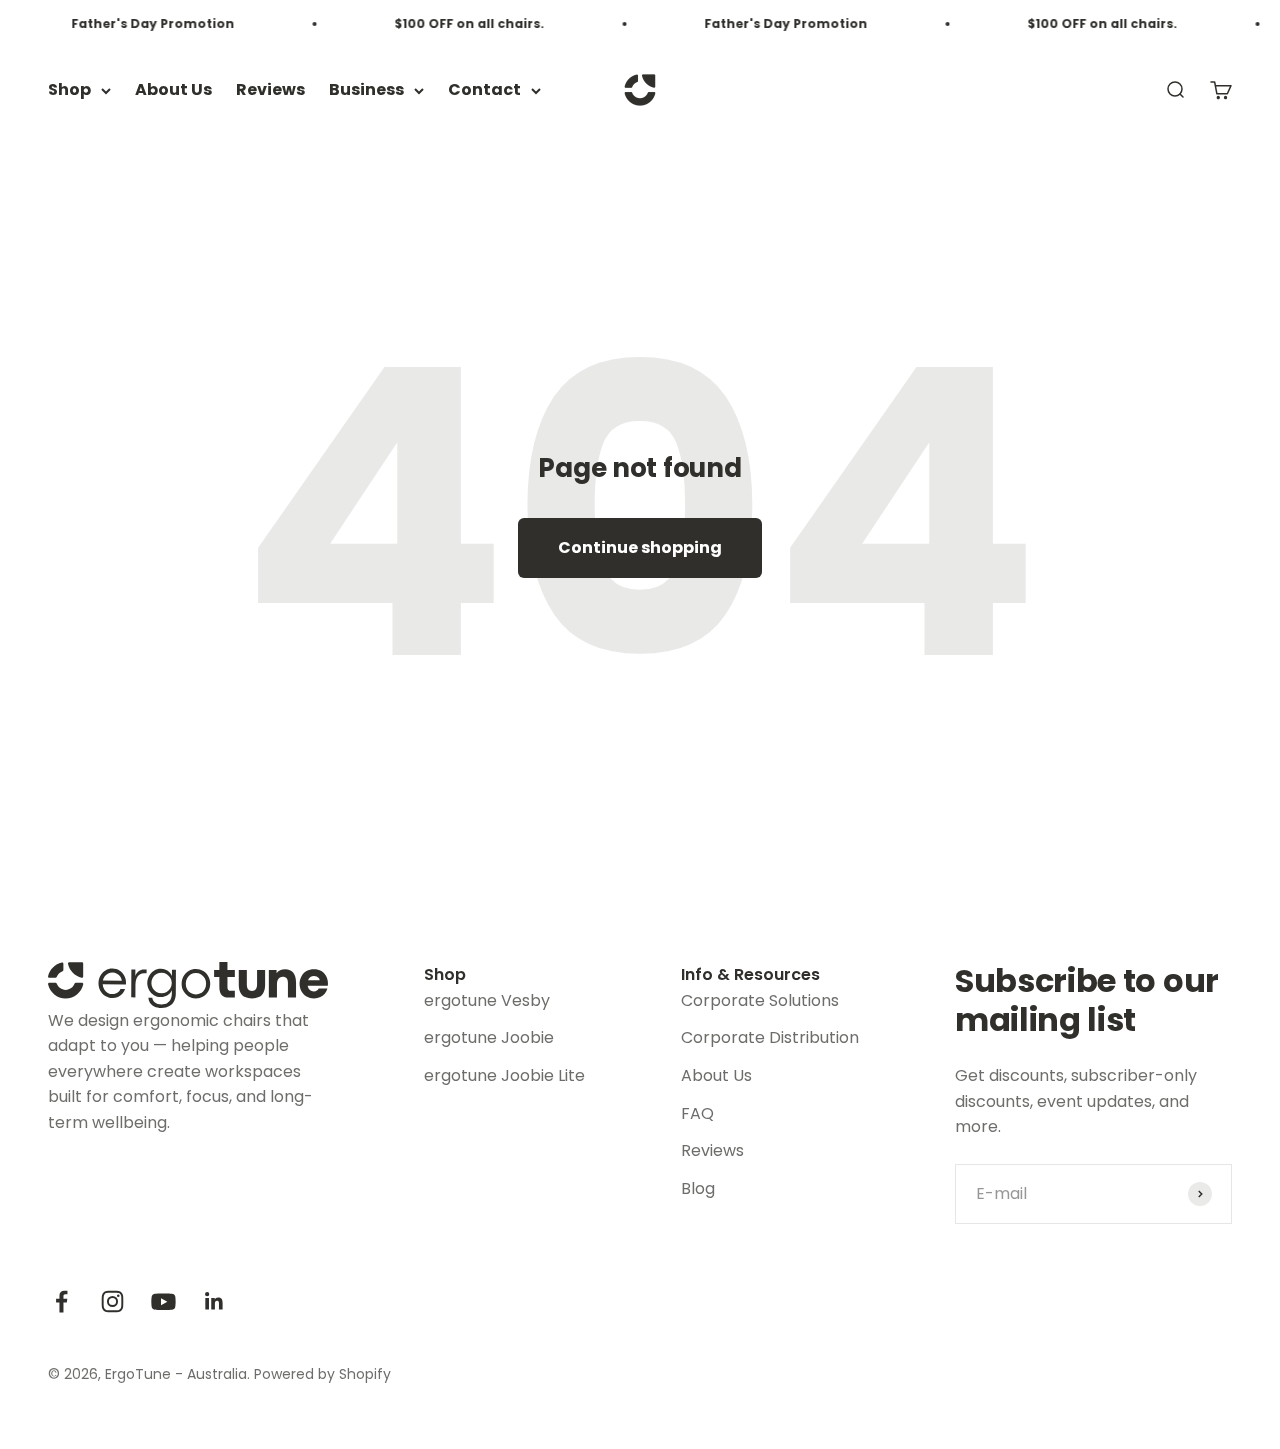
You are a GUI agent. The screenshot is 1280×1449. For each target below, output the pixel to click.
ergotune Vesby (487, 1000)
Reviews (270, 90)
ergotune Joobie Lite (504, 1075)
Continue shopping (640, 547)
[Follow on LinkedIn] (214, 1301)
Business (366, 90)
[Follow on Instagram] (112, 1301)
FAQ (697, 1113)
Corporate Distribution (770, 1037)
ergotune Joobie (489, 1037)
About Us (173, 90)
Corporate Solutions (760, 1000)
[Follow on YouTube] (163, 1301)
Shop (69, 90)
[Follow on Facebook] (61, 1301)
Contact (484, 90)
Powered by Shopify (322, 1374)
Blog (698, 1188)
